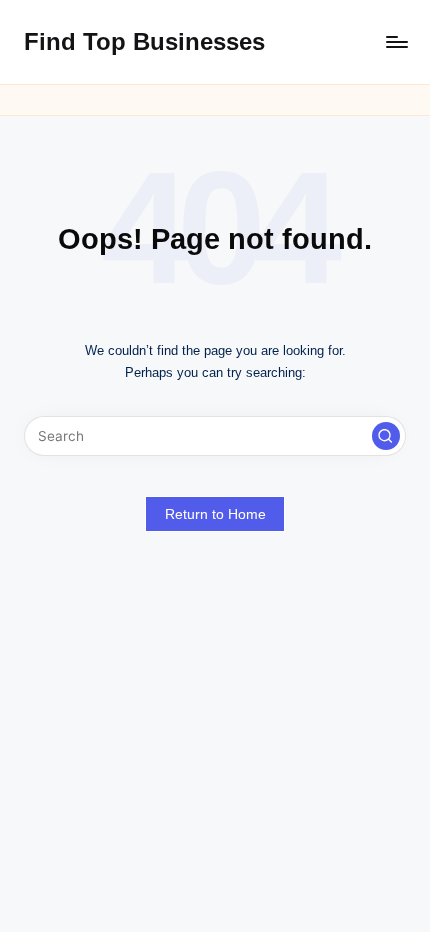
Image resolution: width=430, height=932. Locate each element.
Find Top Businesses (144, 41)
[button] (386, 436)
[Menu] (396, 41)
